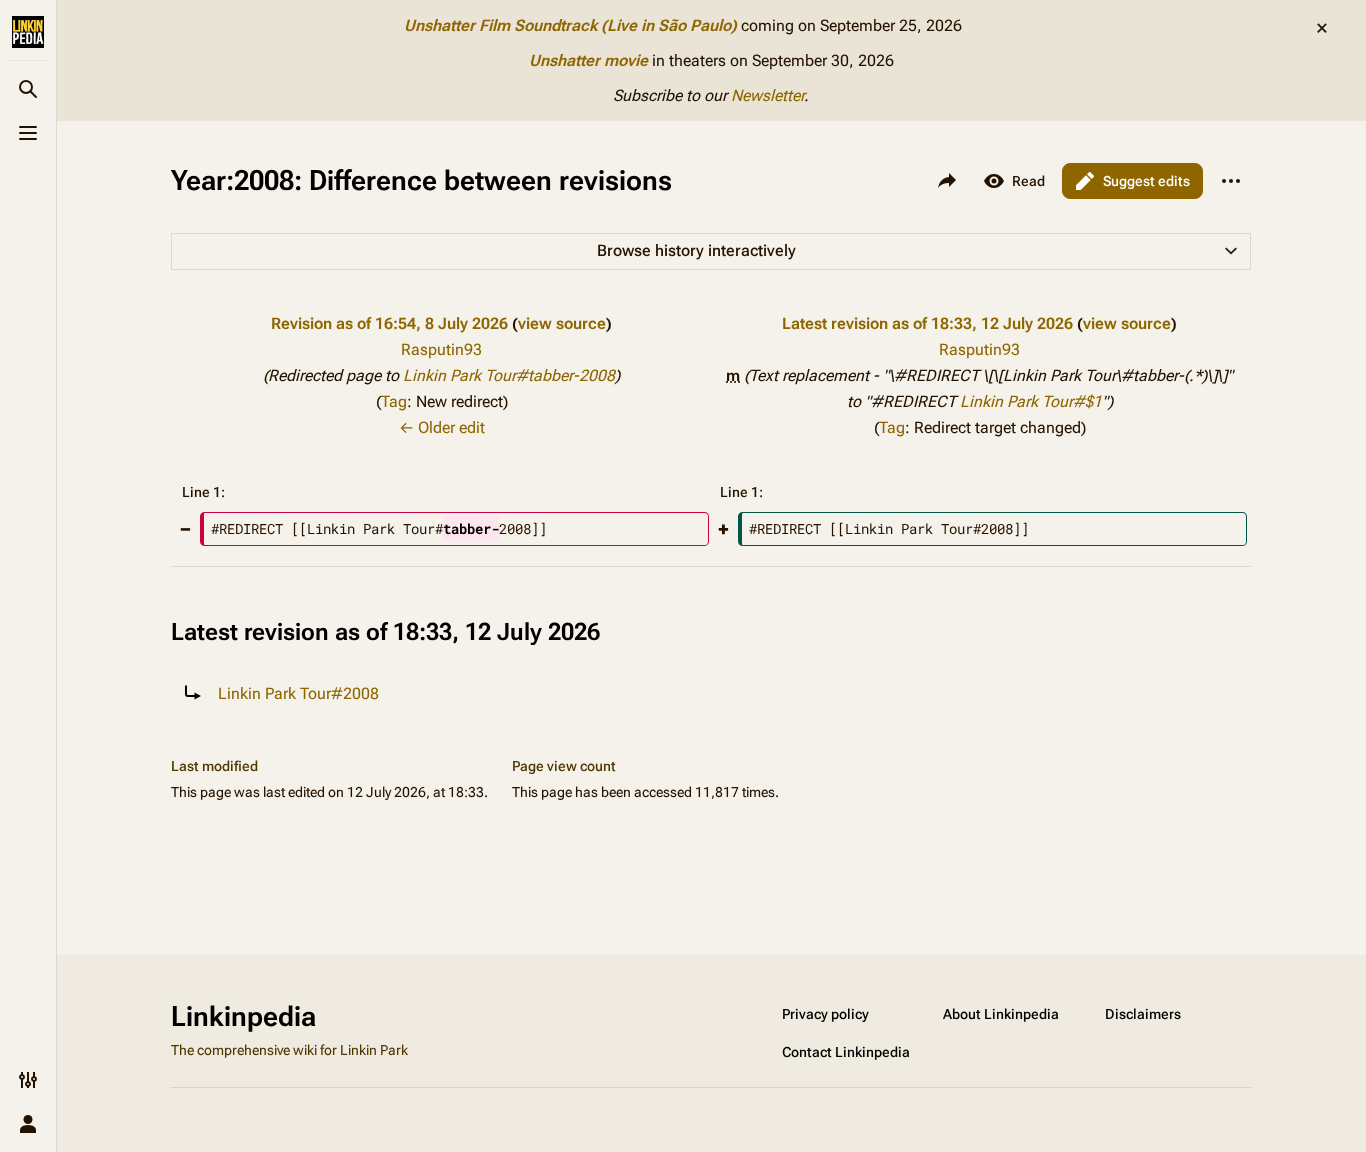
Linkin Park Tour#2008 (298, 693)
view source (562, 323)
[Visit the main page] (28, 32)
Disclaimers (1143, 1014)
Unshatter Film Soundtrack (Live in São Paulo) (570, 25)
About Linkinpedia (1001, 1014)
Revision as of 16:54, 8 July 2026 (389, 323)
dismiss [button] (1322, 28)
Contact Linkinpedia (846, 1052)
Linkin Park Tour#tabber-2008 (509, 375)
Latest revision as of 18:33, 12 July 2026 (927, 323)
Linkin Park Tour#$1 (1031, 401)
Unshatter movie (588, 60)
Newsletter (767, 95)
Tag (394, 401)
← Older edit (442, 427)
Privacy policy (825, 1014)
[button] (711, 251)
